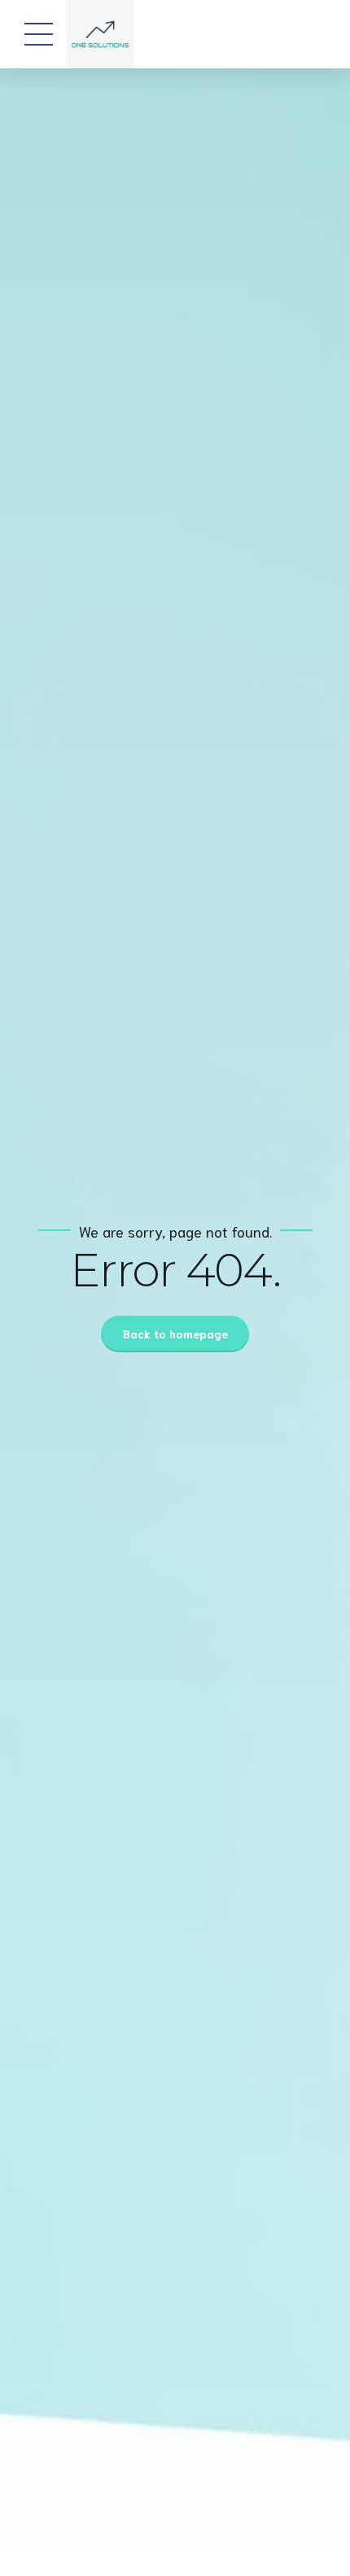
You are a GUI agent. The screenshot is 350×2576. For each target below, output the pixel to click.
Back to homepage (175, 1334)
